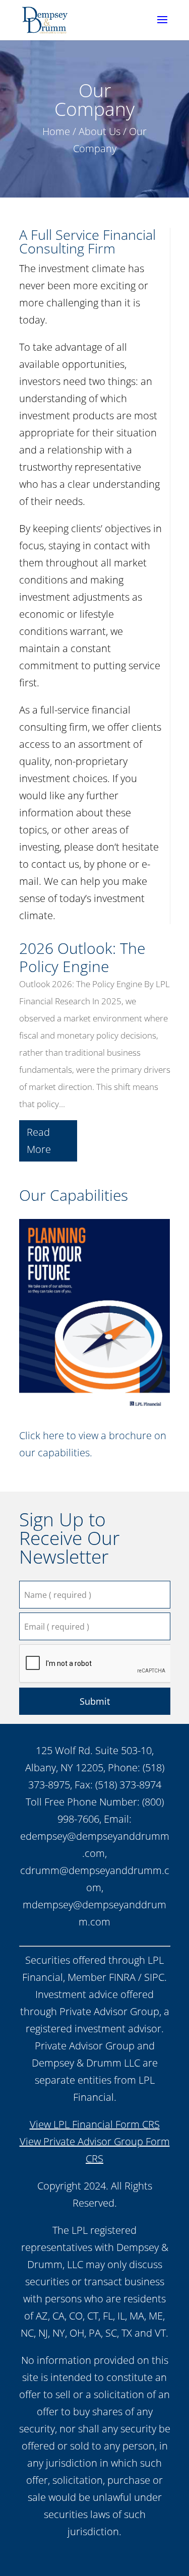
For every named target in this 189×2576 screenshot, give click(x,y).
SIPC (154, 1977)
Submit (95, 1701)
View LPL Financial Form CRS (95, 2124)
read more (39, 1141)
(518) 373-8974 (128, 1785)
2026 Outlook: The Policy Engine (82, 957)
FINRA (122, 1977)
